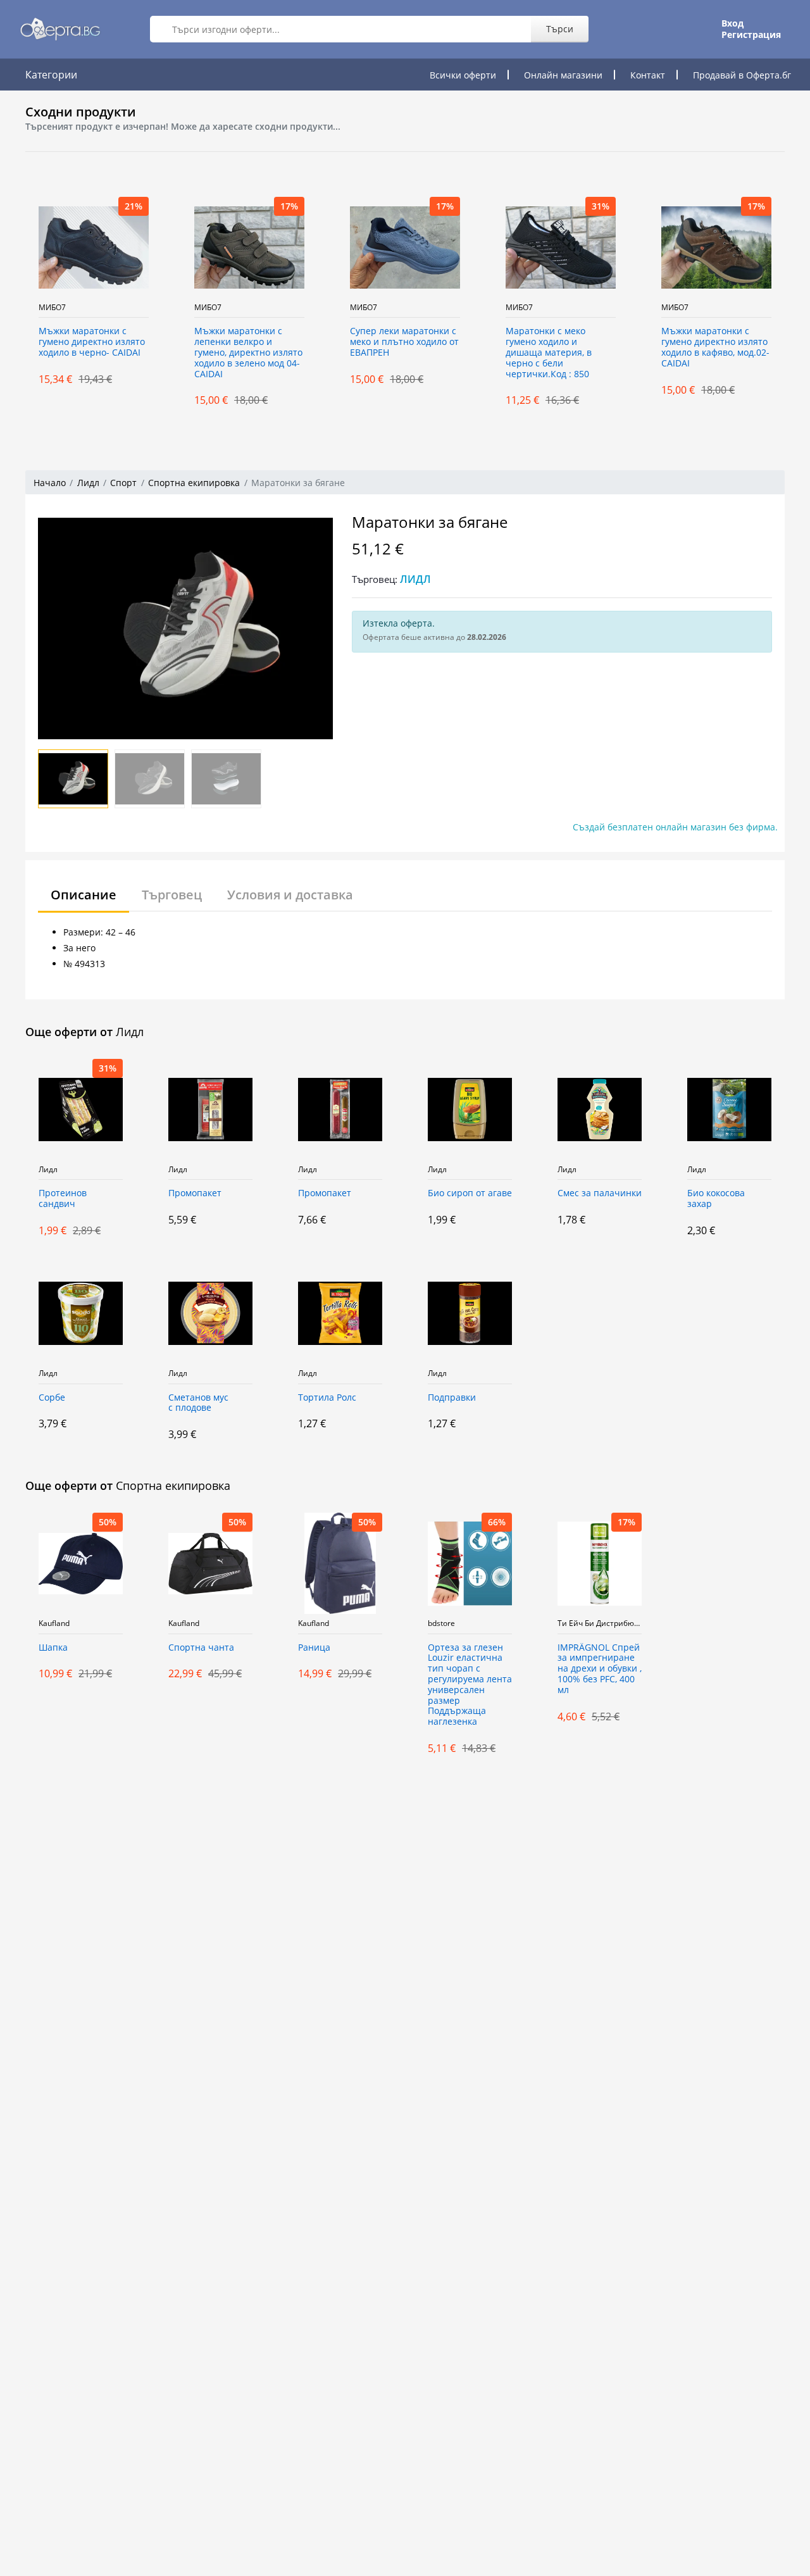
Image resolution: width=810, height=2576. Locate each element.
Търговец (172, 895)
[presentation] (13, 301)
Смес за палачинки (600, 1193)
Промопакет (195, 1193)
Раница (314, 1648)
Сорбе (52, 1398)
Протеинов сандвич (63, 1199)
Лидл (88, 483)
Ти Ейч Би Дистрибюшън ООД (600, 1623)
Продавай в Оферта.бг (742, 75)
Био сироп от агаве (470, 1193)
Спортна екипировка (194, 483)
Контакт (648, 75)
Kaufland (54, 1623)
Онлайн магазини (563, 75)
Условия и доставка (290, 895)
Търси (560, 29)
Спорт (123, 483)
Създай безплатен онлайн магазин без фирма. (675, 827)
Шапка (53, 1648)
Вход (732, 23)
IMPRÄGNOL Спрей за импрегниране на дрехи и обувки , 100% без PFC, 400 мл (600, 1669)
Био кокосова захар (716, 1199)
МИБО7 (156, 308)
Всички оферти (463, 75)
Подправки (452, 1398)
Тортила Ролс (327, 1398)
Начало (50, 483)
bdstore (441, 1623)
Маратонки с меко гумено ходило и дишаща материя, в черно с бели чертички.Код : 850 (497, 353)
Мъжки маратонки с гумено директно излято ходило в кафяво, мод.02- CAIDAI (664, 347)
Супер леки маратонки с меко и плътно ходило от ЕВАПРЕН (352, 342)
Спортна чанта (201, 1648)
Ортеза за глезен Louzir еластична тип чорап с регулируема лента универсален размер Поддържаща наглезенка (470, 1685)
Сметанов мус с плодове (198, 1403)
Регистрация (751, 35)
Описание (84, 895)
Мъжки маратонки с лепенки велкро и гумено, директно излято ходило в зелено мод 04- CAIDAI (196, 353)
